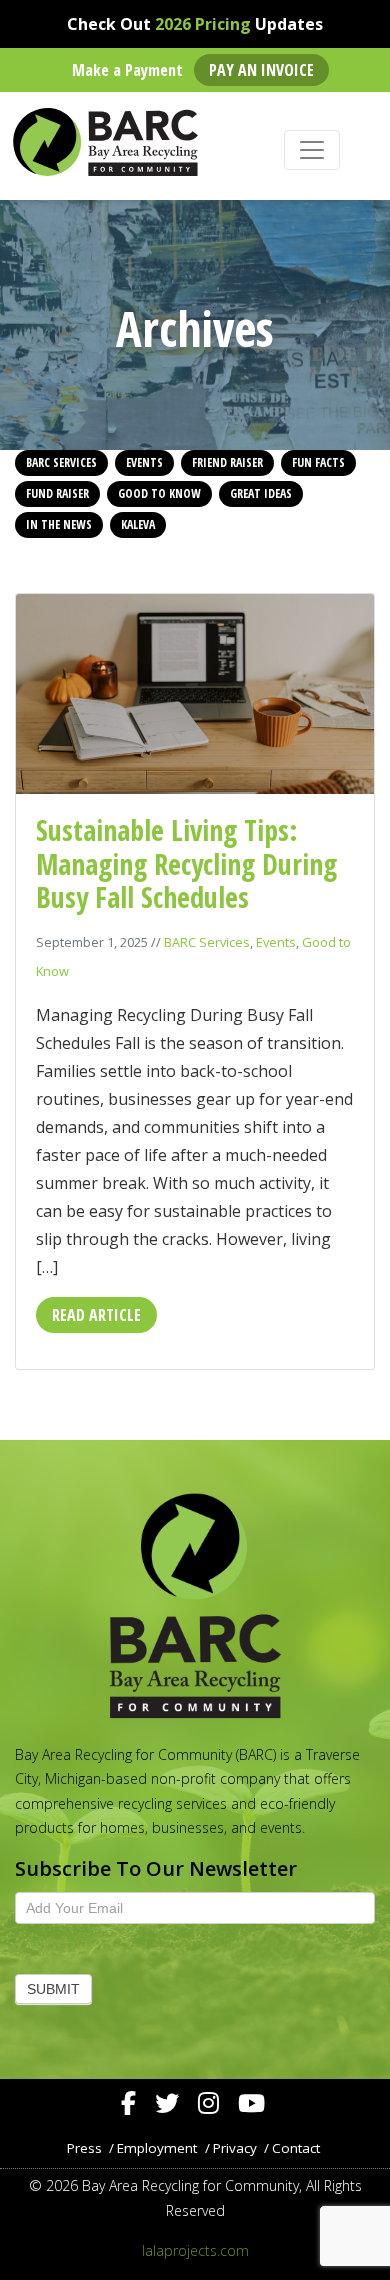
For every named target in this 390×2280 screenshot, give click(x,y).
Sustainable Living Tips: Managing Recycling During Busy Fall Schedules (186, 863)
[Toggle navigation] (312, 150)
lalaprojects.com (195, 2250)
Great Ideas (261, 493)
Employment (157, 2148)
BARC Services (61, 462)
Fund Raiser (57, 493)
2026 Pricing (203, 24)
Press (84, 2148)
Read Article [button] (96, 1315)
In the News (59, 524)
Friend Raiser (227, 462)
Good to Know (159, 493)
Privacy (235, 2148)
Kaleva (138, 524)
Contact (296, 2148)
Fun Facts (318, 462)
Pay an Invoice (261, 70)
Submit (53, 1989)
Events (144, 462)
